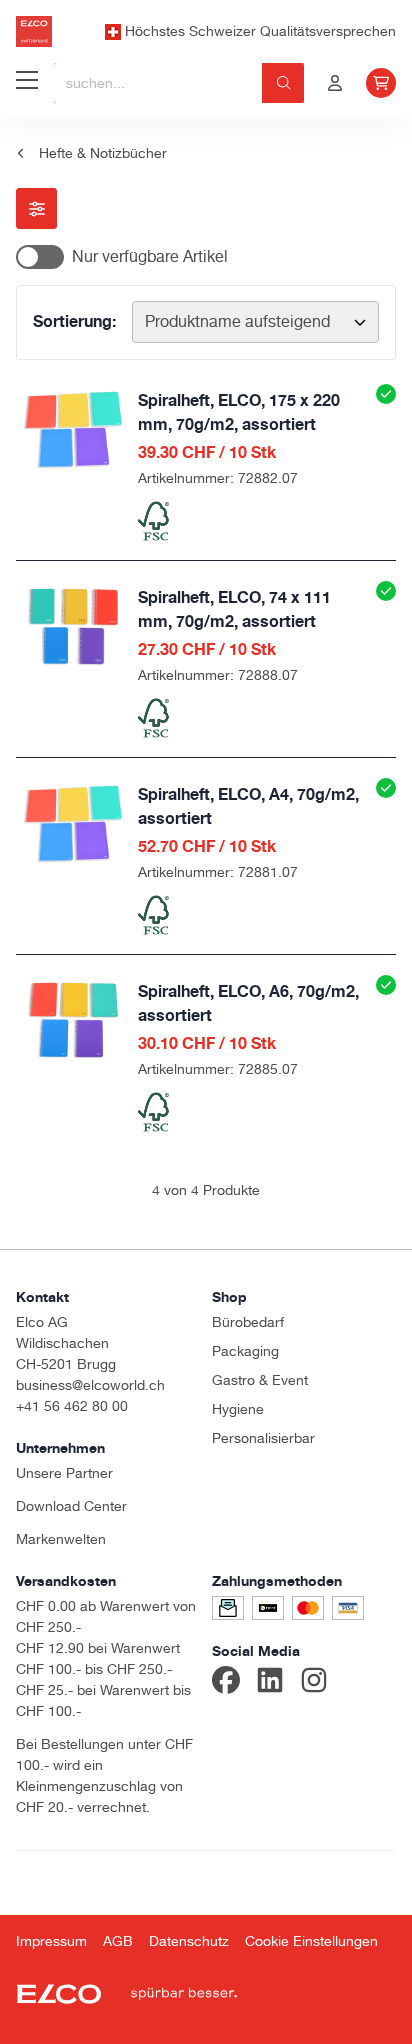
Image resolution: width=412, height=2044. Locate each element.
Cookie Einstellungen (311, 1941)
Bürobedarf (248, 1322)
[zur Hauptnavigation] (27, 83)
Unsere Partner (64, 1473)
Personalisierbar (263, 1438)
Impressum (51, 1941)
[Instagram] (314, 1683)
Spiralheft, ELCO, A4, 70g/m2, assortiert (248, 806)
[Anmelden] (335, 83)
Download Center (71, 1506)
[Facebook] (226, 1683)
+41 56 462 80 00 (72, 1406)
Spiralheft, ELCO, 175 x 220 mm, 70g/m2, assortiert (239, 412)
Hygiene (238, 1409)
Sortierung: (74, 321)
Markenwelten (61, 1539)
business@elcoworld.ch (90, 1385)
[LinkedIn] (270, 1683)
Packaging (245, 1351)
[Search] (283, 83)
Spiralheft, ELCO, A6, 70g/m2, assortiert (248, 1003)
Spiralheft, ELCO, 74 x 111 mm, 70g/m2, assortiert (234, 609)
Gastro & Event (260, 1380)
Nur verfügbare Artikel (150, 256)
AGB (118, 1941)
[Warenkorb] (381, 83)
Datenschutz (189, 1941)
